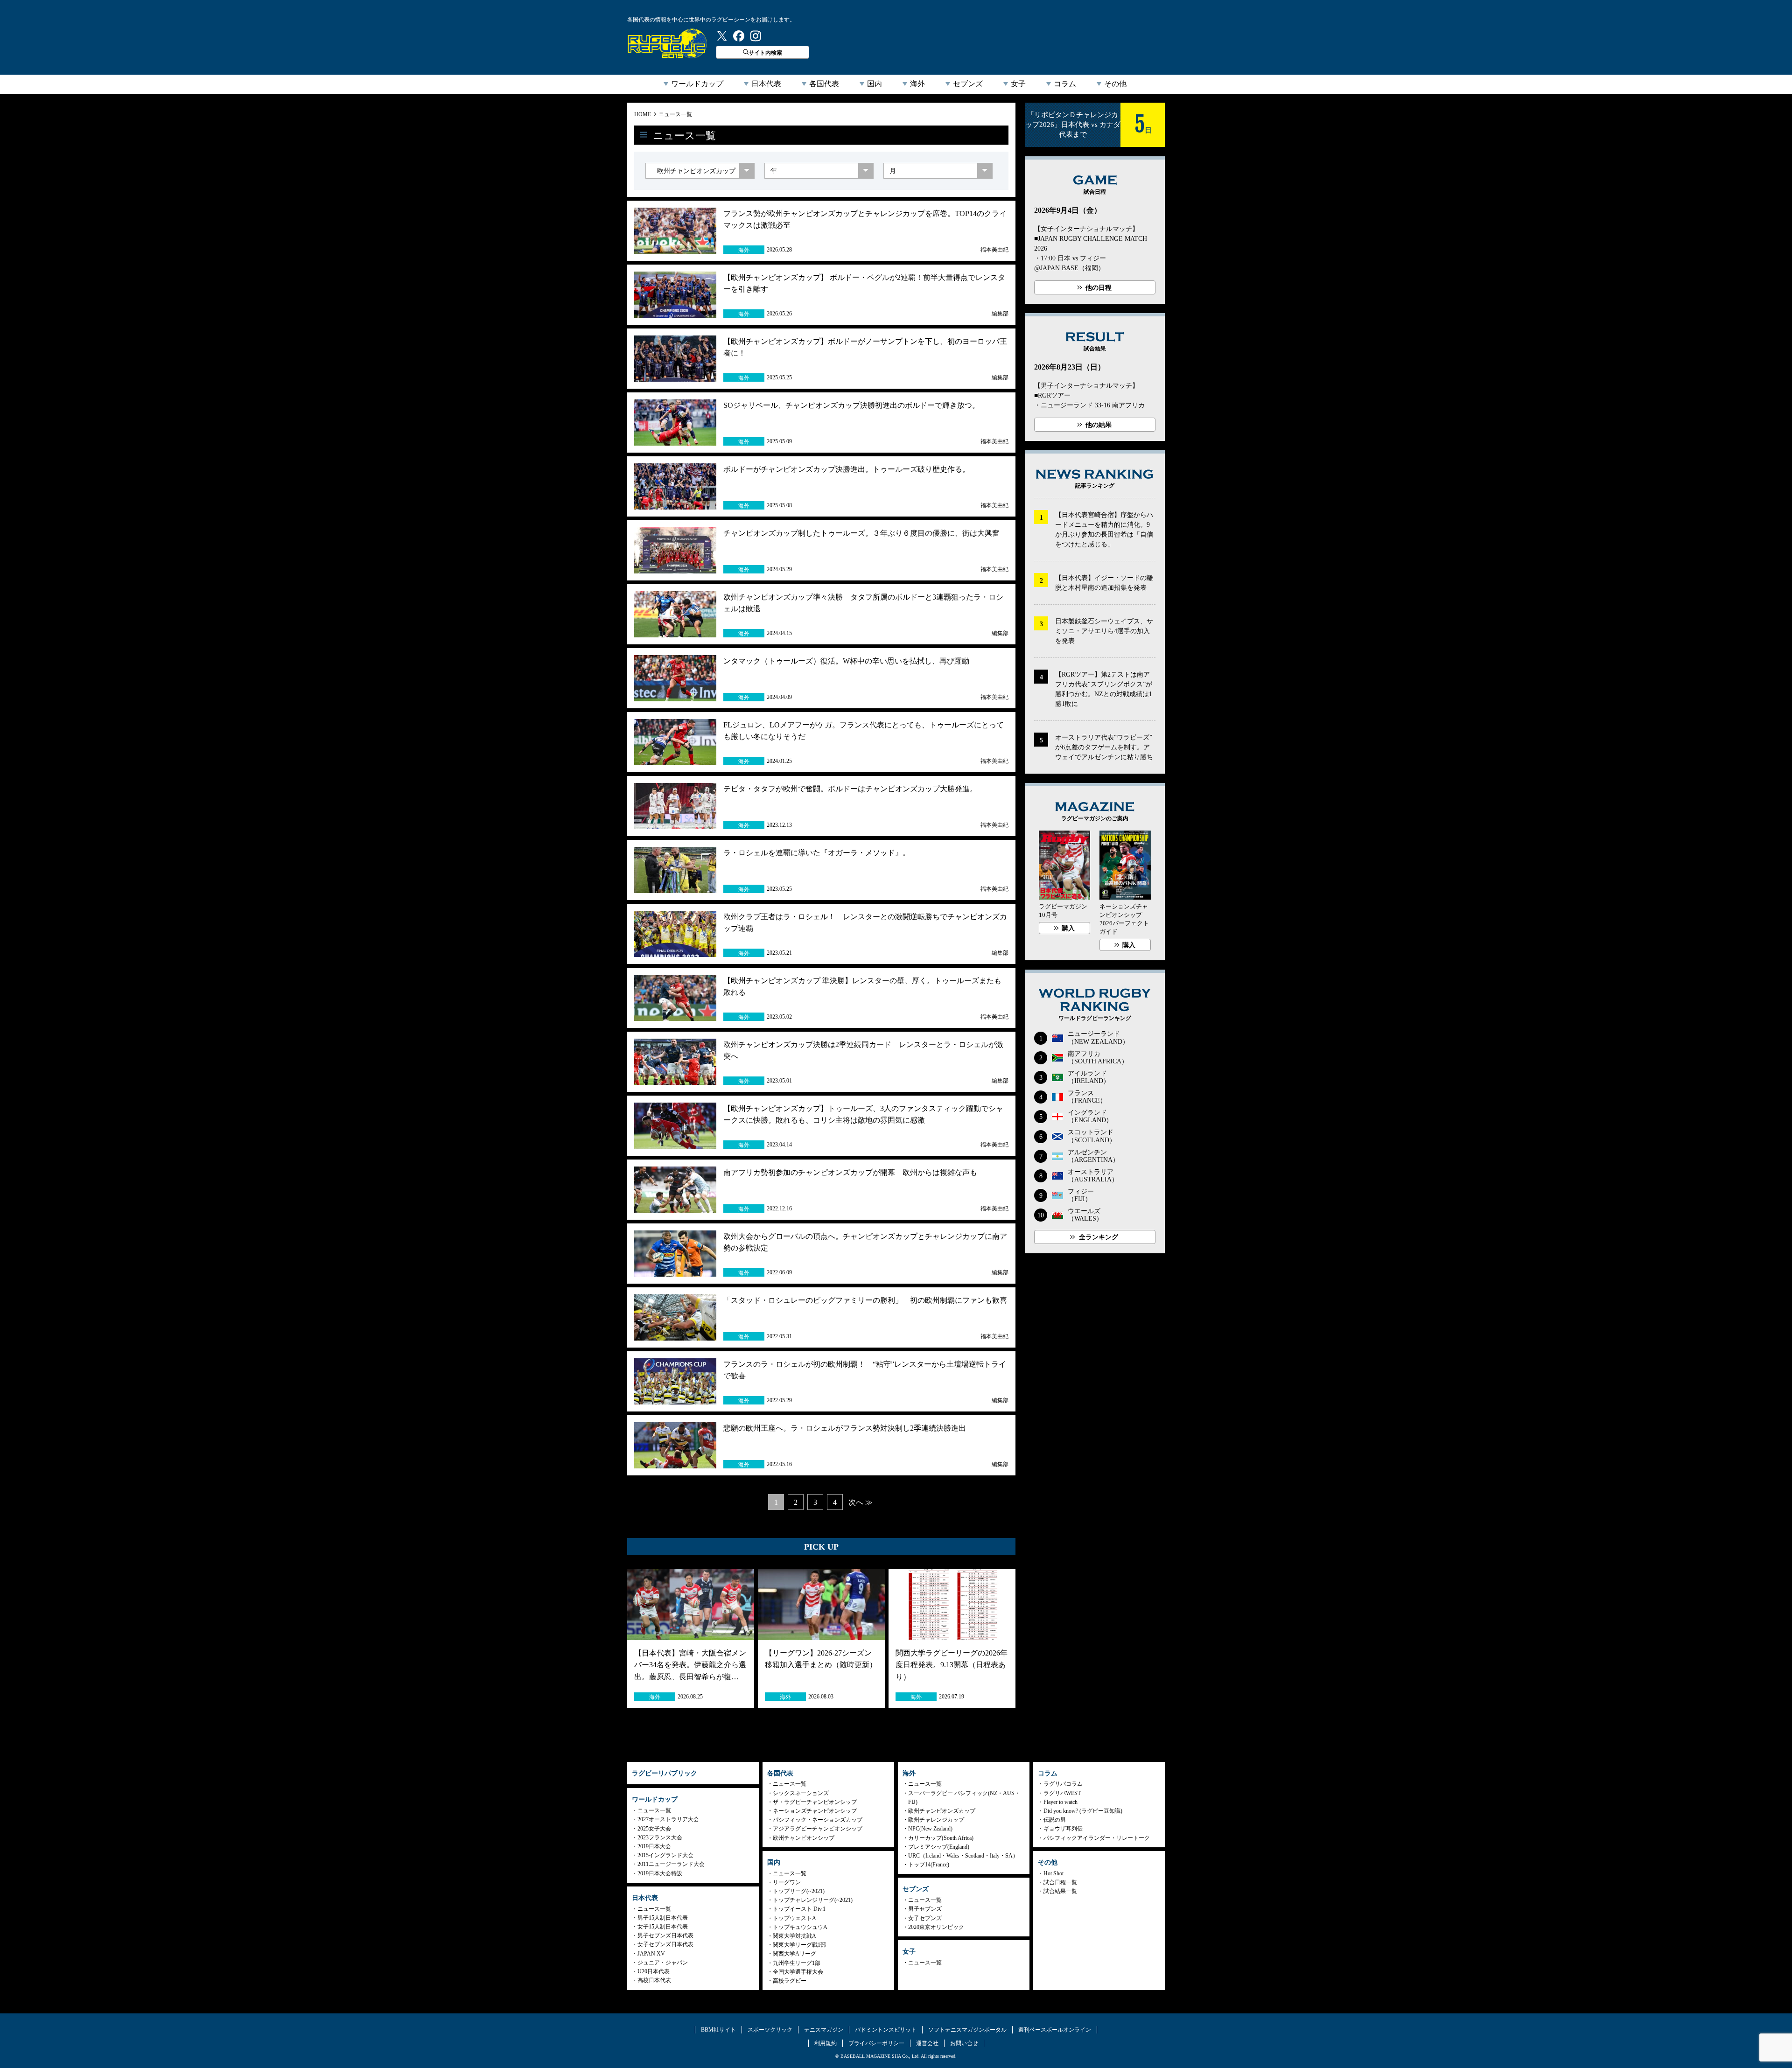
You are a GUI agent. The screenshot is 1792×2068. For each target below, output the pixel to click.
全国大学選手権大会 (798, 1972)
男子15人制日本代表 (663, 1918)
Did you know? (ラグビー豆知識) (1083, 1811)
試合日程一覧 (1060, 1882)
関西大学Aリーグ (794, 1954)
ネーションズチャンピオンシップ (815, 1811)
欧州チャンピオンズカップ (942, 1811)
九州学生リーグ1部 (797, 1963)
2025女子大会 (654, 1829)
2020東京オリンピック (936, 1927)
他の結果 (1099, 425)
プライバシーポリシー (876, 2043)
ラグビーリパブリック (667, 43)
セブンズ (968, 84)
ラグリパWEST (1062, 1793)
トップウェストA (794, 1918)
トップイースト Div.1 (799, 1909)
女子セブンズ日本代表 (665, 1944)
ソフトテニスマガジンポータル (967, 2030)
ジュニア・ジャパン (663, 1963)
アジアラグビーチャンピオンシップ (818, 1829)
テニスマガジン (824, 2030)
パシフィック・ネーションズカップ (818, 1820)
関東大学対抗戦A (794, 1936)
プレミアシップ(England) (939, 1847)
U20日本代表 (654, 1971)
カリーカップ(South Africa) (941, 1838)
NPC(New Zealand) (930, 1829)
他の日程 (1099, 288)
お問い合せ (964, 2043)
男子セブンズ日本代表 (665, 1935)
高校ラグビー (790, 1981)
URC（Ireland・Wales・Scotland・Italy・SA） (963, 1856)
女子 (1018, 84)
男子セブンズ (925, 1909)
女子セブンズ (925, 1918)
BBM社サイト (718, 2030)
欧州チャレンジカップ (936, 1820)
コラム (1065, 84)
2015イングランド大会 (665, 1855)
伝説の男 (1055, 1820)
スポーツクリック (770, 2030)
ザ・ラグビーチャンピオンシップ (815, 1802)
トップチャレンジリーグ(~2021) (813, 1900)
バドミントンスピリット (886, 2030)
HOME (643, 114)
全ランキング (1099, 1237)
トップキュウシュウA (800, 1927)
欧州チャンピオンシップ (804, 1838)
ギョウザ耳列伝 (1063, 1829)
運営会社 (927, 2043)
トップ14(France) (929, 1865)
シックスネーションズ (801, 1793)
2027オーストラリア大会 (668, 1819)
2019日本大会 (654, 1846)
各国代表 (824, 84)
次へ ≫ (861, 1502)
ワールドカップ (697, 84)
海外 (917, 84)
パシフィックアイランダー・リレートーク (1097, 1838)
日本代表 (766, 84)
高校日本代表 (654, 1980)
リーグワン (787, 1882)
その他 (1115, 84)
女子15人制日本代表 (663, 1927)
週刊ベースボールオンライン (1055, 2030)
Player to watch (1060, 1802)
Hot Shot (1053, 1873)
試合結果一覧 (1060, 1891)
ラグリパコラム (1063, 1784)
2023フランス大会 (660, 1837)
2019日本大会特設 (660, 1873)
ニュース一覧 (675, 114)
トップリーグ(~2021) (799, 1891)
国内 (875, 84)
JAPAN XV (651, 1954)
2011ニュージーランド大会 (671, 1864)
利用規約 (826, 2043)
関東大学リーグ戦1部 (799, 1945)
